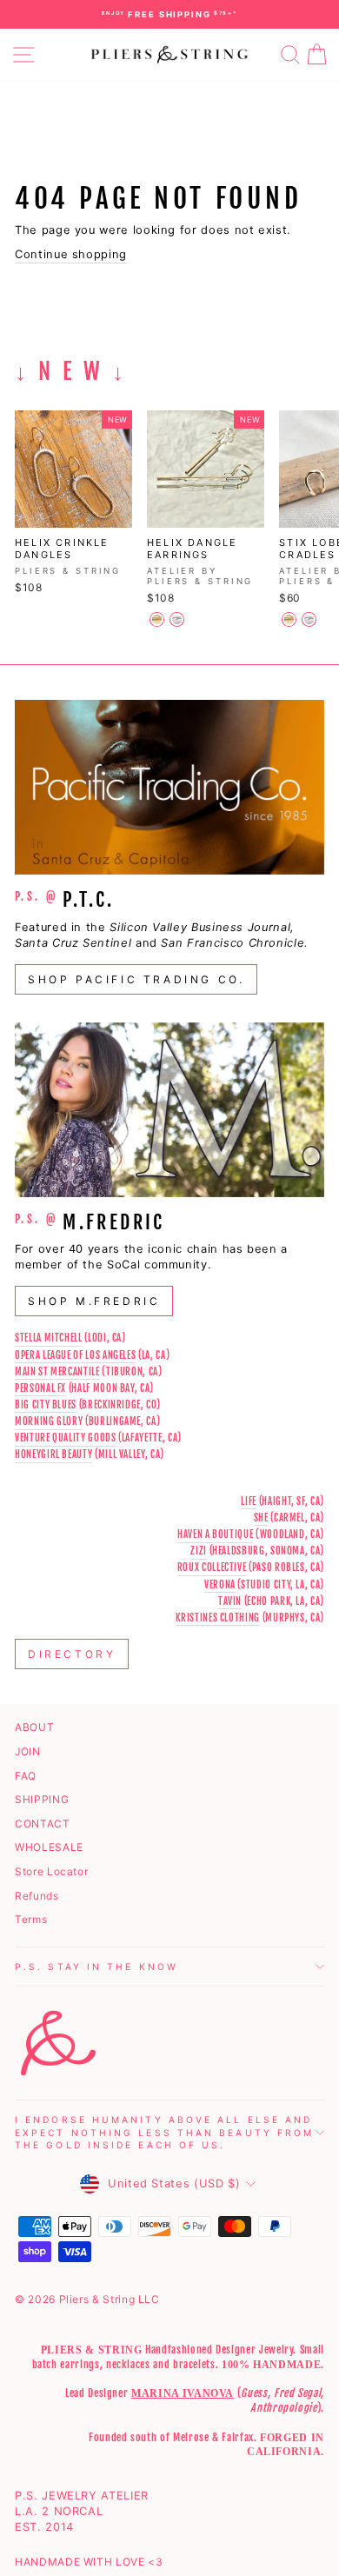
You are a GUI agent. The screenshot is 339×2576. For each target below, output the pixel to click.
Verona (220, 1585)
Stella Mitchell (49, 1338)
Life (249, 1501)
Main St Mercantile (57, 1372)
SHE (261, 1518)
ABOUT (34, 1727)
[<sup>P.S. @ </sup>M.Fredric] (169, 1110)
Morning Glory (49, 1421)
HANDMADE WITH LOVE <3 (89, 2562)
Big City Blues (46, 1405)
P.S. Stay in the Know (96, 1967)
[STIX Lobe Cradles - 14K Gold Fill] (289, 619)
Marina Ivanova (183, 2393)
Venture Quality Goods (66, 1438)
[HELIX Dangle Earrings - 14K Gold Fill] (157, 619)
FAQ (26, 1776)
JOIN (28, 1751)
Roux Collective (212, 1568)
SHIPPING (42, 1799)
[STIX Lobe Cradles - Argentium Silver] (309, 619)
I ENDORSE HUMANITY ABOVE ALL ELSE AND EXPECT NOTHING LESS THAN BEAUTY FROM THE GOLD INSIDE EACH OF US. (164, 2132)
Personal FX (40, 1388)
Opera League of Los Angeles (75, 1355)
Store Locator (51, 1871)
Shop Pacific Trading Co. (136, 979)
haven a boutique (215, 1534)
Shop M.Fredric (94, 1301)
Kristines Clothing (218, 1618)
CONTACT (43, 1824)
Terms (31, 1919)
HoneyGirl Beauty (53, 1454)
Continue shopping (71, 254)
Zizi (199, 1551)
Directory (72, 1654)
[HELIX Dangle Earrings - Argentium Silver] (177, 619)
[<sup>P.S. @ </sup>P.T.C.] (169, 787)
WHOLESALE (49, 1847)
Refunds (37, 1896)
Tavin (230, 1601)
